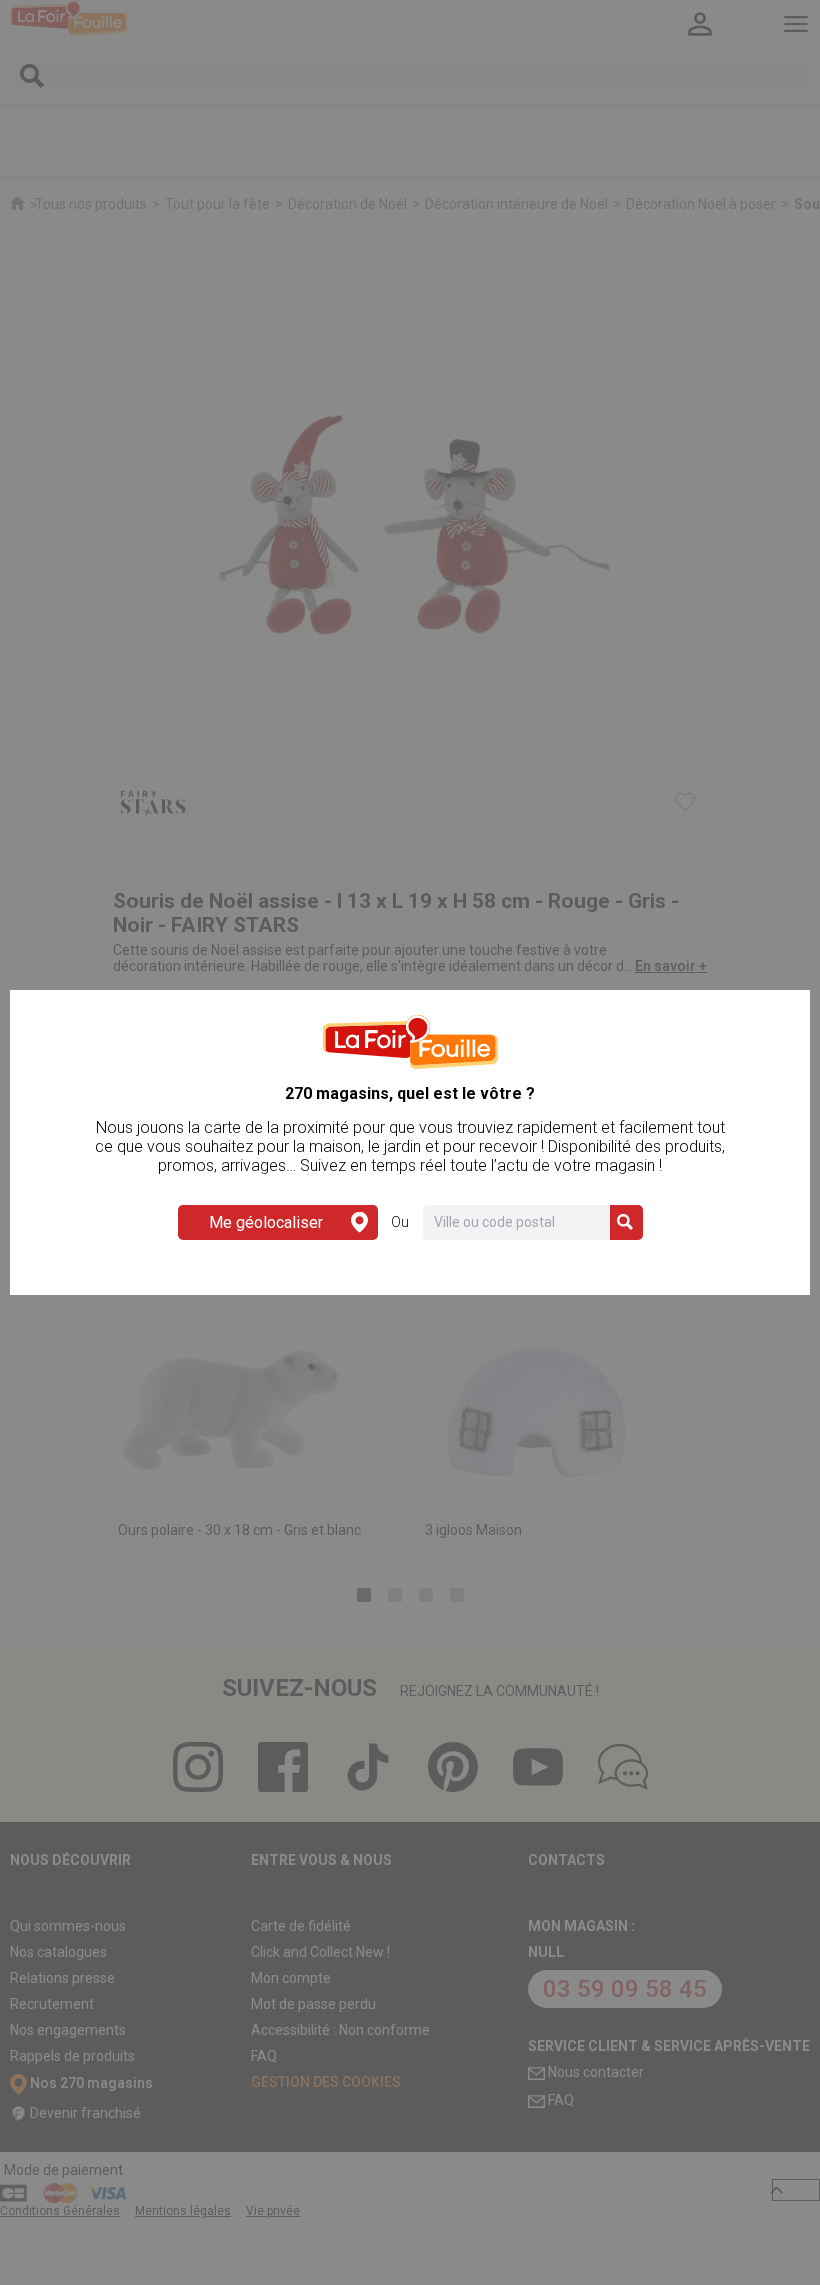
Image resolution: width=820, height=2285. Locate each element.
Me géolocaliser (266, 1222)
